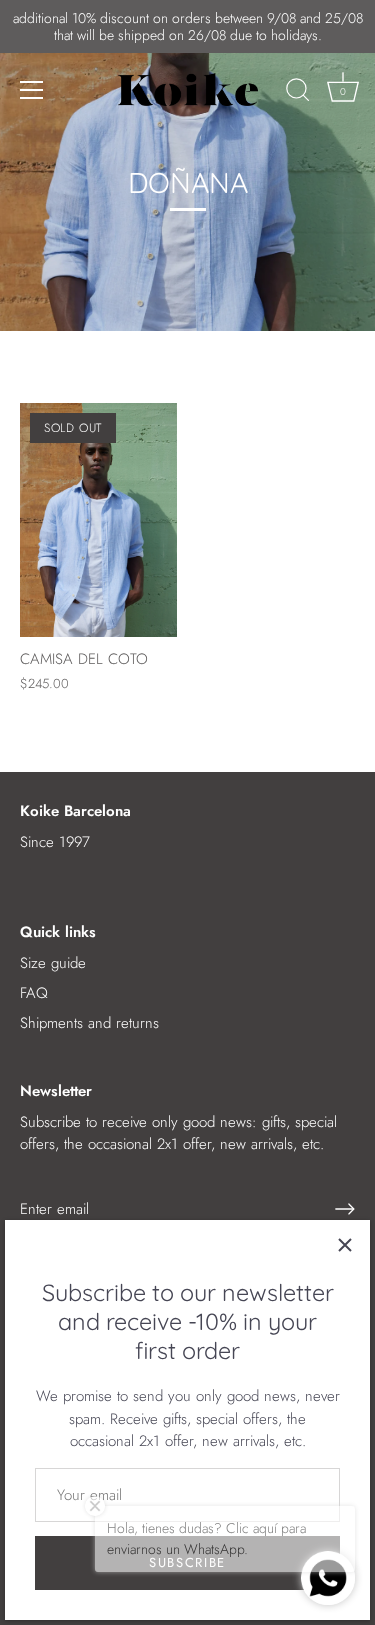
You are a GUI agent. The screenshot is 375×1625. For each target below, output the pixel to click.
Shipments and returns (89, 1023)
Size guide (53, 963)
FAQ (34, 993)
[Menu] (32, 90)
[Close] (345, 1245)
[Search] (298, 93)
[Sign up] (345, 1209)
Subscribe (187, 1562)
